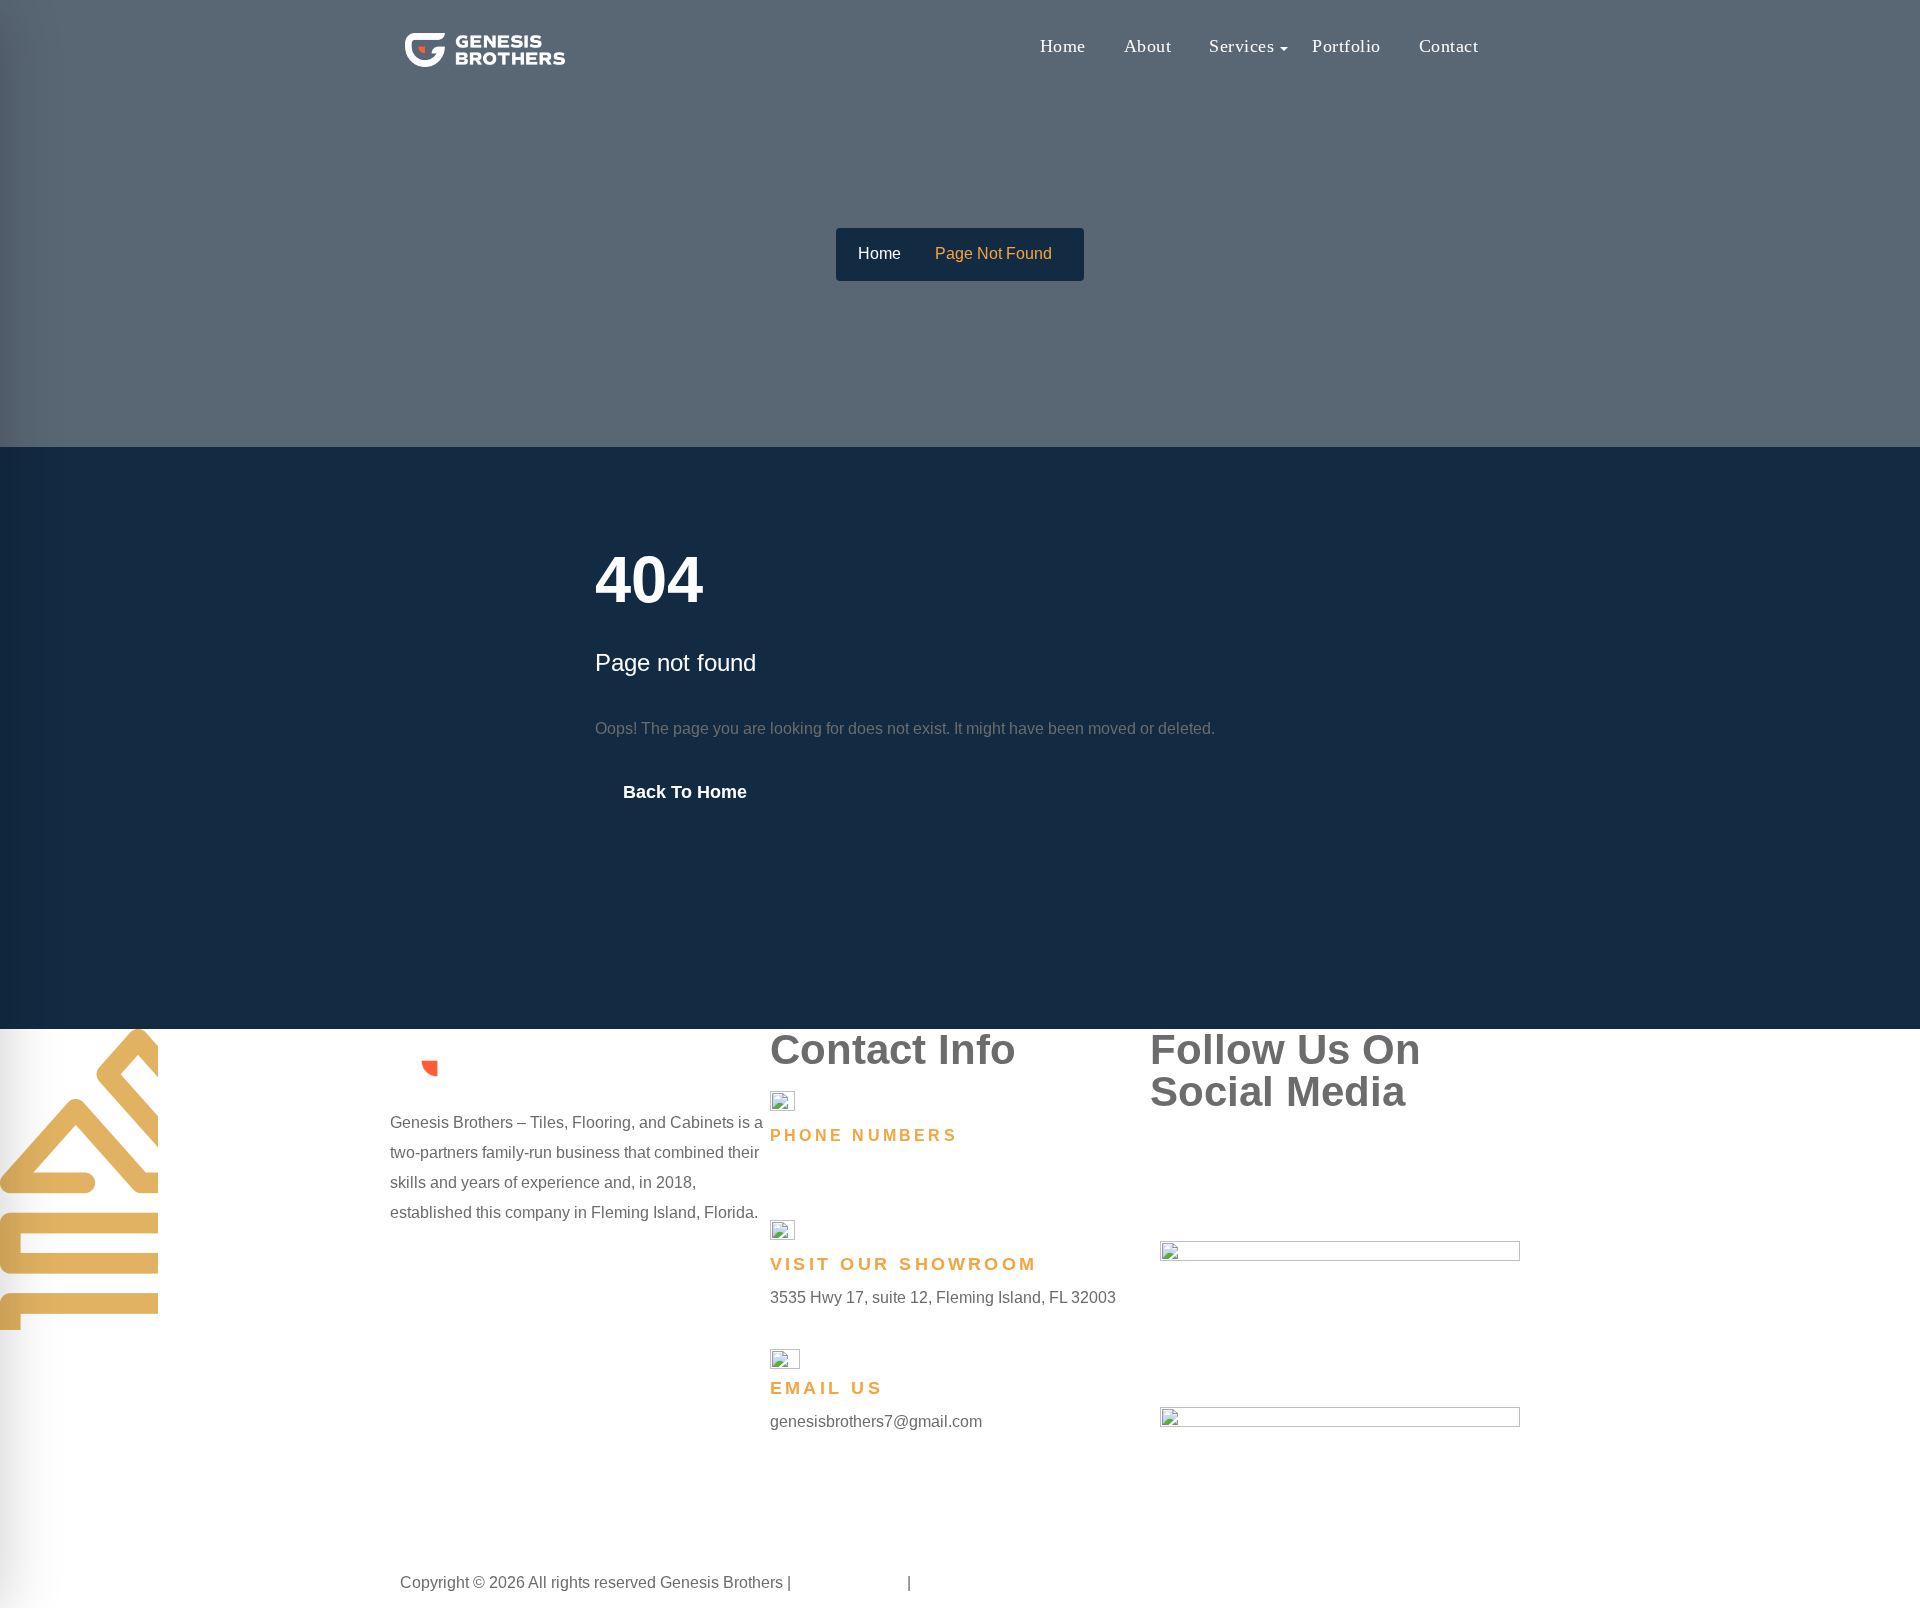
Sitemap (946, 1582)
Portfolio (1346, 46)
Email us (826, 1388)
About (1148, 46)
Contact (1449, 46)
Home (1063, 46)
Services (1241, 46)
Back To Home (685, 792)
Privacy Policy (851, 1582)
